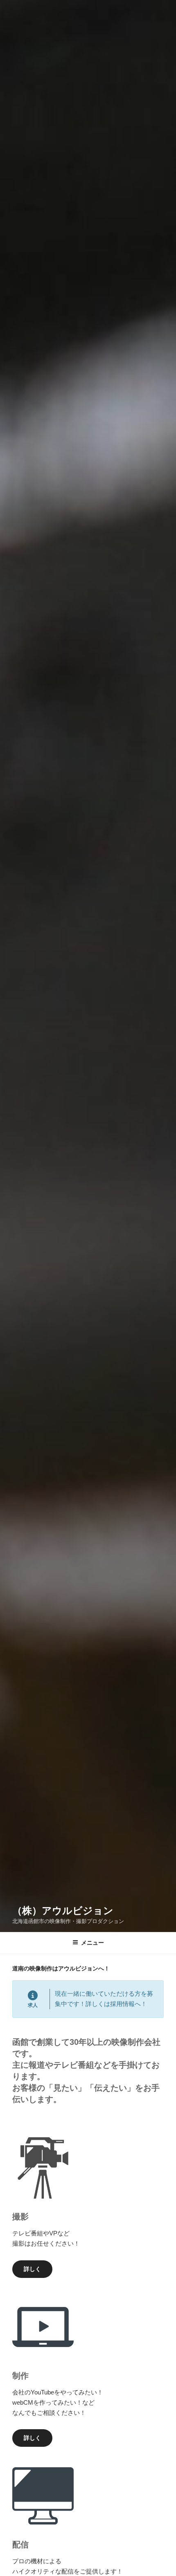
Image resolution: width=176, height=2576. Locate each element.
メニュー (93, 1943)
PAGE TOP (164, 2492)
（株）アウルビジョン (63, 1911)
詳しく (32, 2269)
